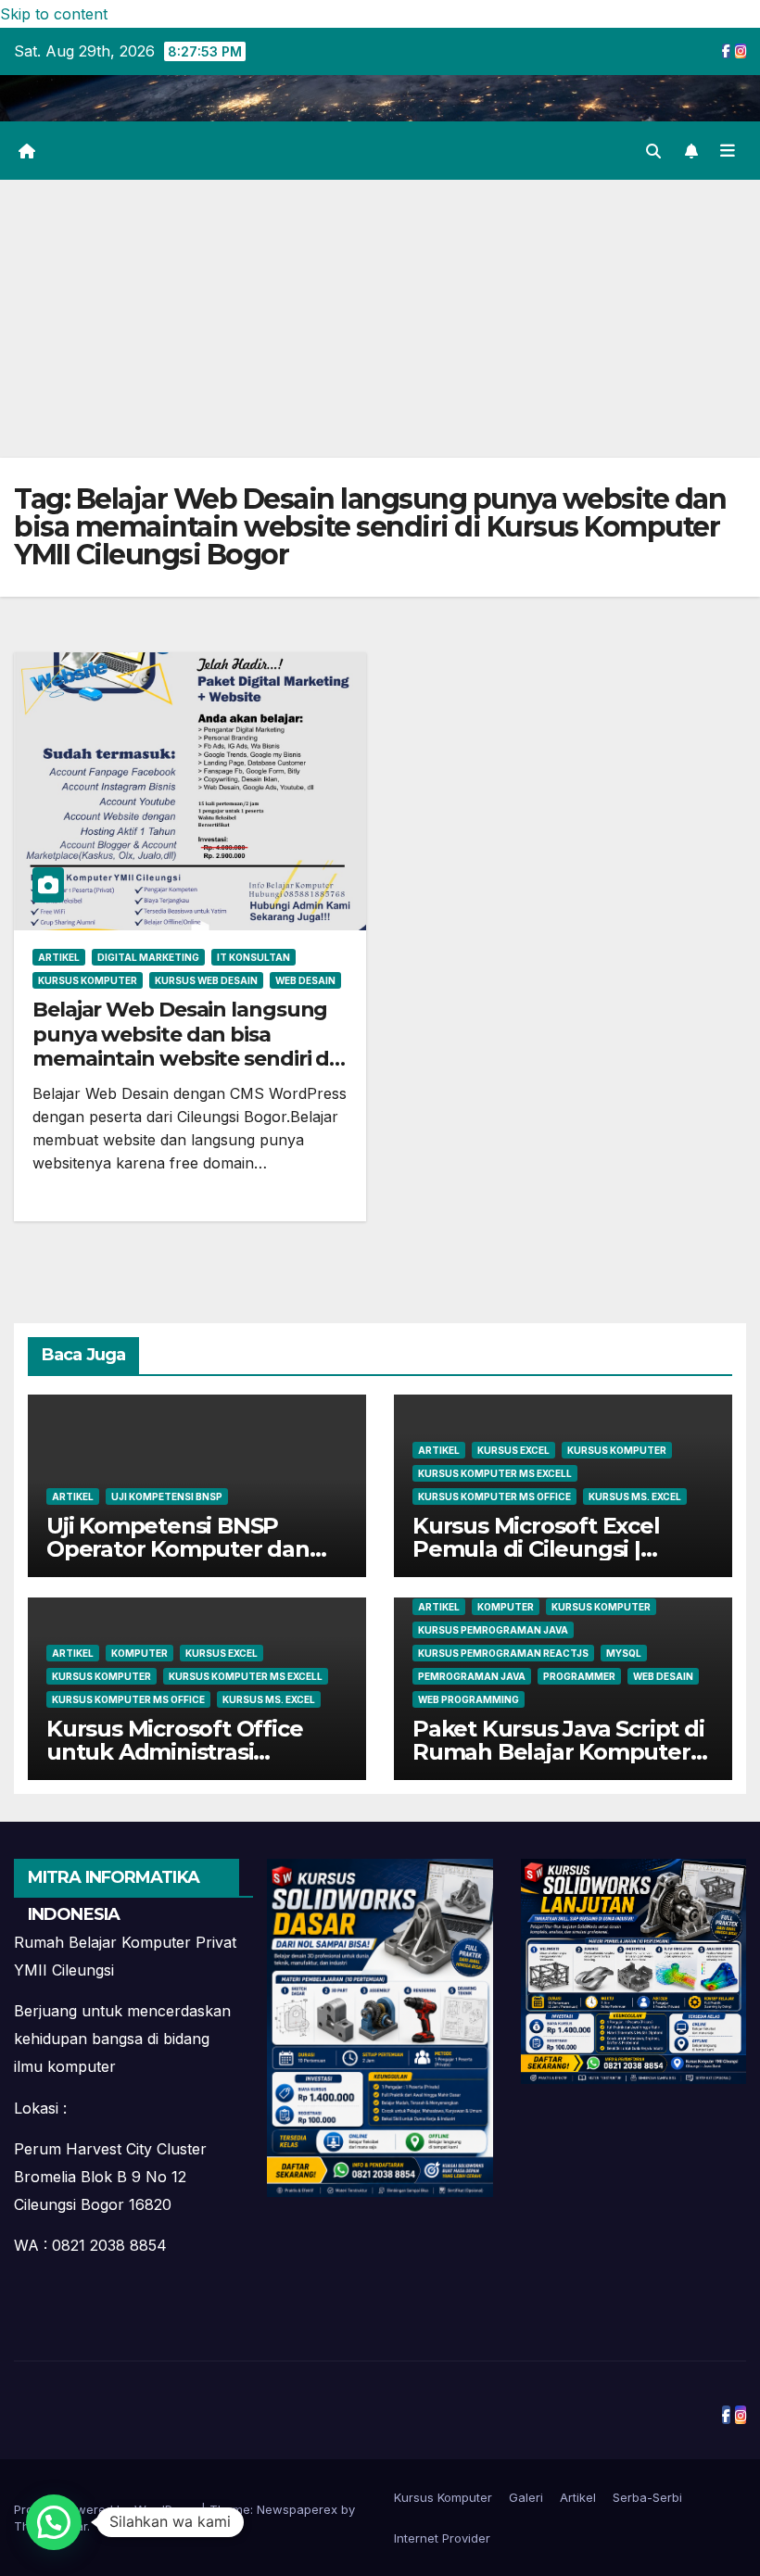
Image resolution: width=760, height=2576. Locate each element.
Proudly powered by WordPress (108, 2509)
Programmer (579, 1676)
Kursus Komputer (88, 980)
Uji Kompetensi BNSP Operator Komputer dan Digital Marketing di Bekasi (192, 1549)
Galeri (526, 2497)
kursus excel (513, 1450)
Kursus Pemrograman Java (493, 1630)
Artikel (59, 957)
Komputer (139, 1653)
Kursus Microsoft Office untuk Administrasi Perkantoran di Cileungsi (181, 1752)
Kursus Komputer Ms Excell (495, 1473)
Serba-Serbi (647, 2497)
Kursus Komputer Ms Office (494, 1496)
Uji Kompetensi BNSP (167, 1496)
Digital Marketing (148, 957)
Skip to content (54, 14)
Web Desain (305, 980)
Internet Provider (442, 2538)
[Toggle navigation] (728, 150)
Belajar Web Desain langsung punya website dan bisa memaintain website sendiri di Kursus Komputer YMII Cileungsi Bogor (183, 1059)
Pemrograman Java (472, 1676)
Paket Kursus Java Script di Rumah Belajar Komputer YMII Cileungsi (558, 1752)
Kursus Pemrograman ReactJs (503, 1653)
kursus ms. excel (635, 1496)
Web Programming (469, 1699)
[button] (653, 151)
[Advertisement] (380, 319)
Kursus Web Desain (206, 980)
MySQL (624, 1653)
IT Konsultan (253, 957)
